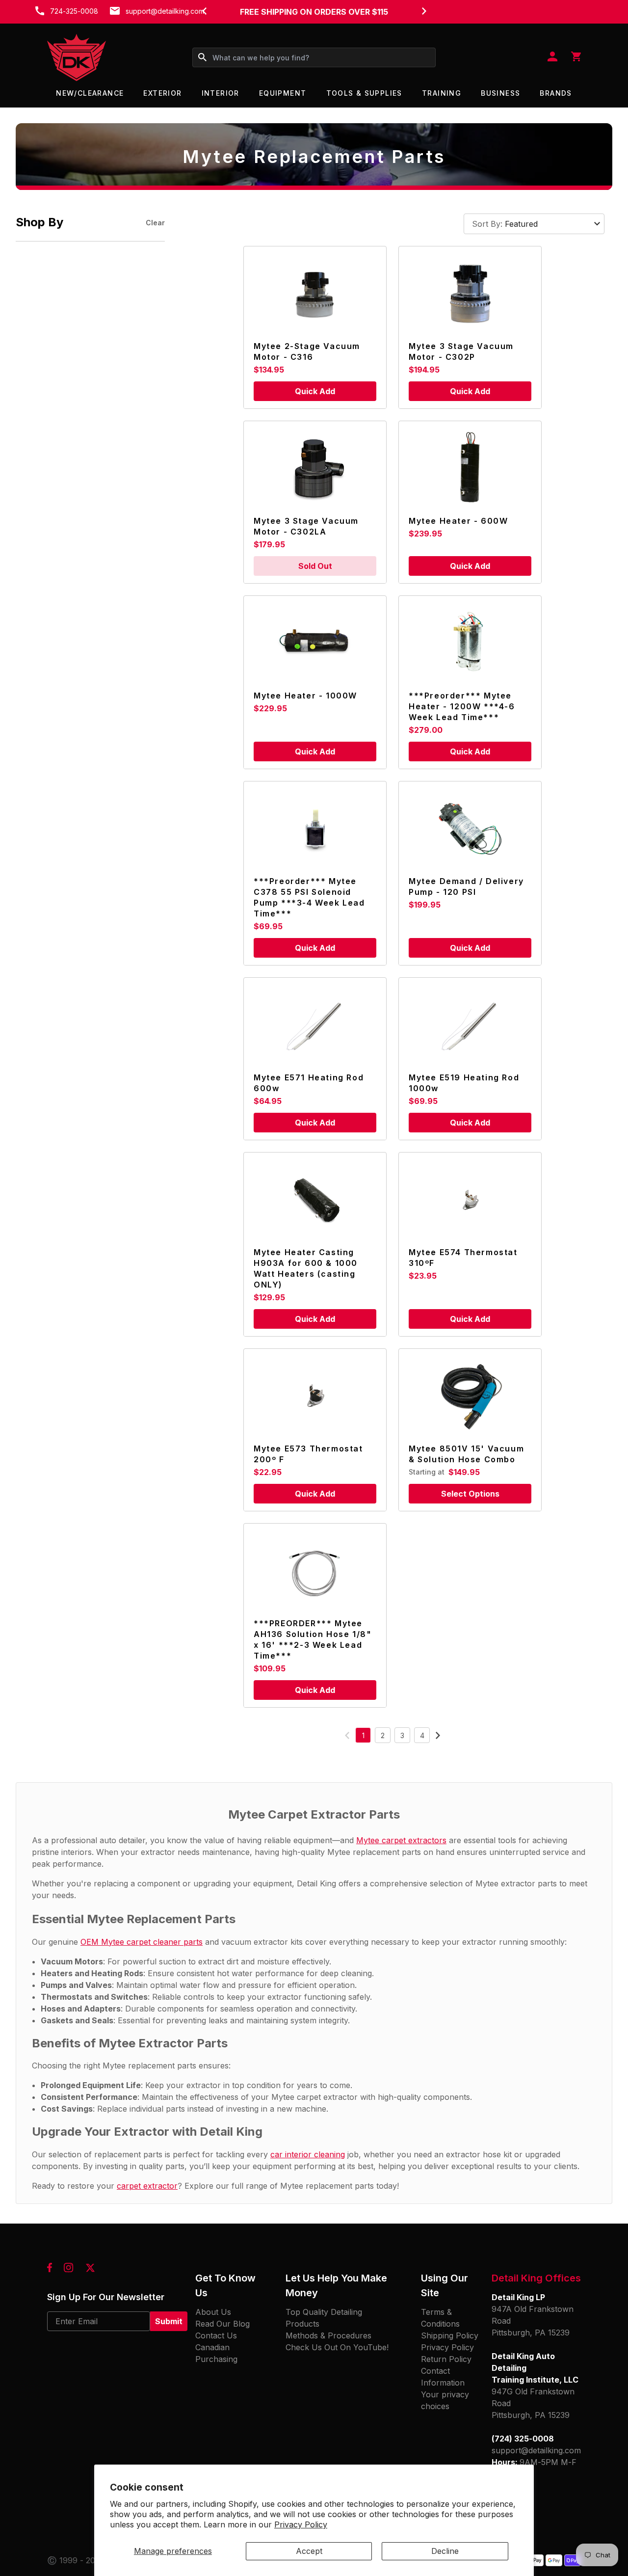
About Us (213, 2312)
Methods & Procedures (328, 2335)
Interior (221, 93)
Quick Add (315, 391)
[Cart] (576, 57)
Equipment (283, 93)
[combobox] (314, 57)
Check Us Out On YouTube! (337, 2347)
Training (442, 93)
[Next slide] (424, 11)
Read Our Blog (222, 2324)
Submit (169, 2321)
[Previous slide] (204, 11)
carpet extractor (147, 2186)
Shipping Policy (450, 2335)
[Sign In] (552, 57)
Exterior (162, 93)
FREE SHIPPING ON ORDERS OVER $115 (314, 12)
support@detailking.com (165, 11)
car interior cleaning (308, 2154)
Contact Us (216, 2335)
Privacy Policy (301, 2524)
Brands (556, 93)
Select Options (470, 1494)
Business (500, 93)
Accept (309, 2551)
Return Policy (446, 2359)
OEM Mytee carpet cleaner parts (142, 1942)
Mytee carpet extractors (401, 1840)
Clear (155, 223)
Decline (445, 2551)
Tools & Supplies (364, 93)
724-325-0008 (74, 11)
